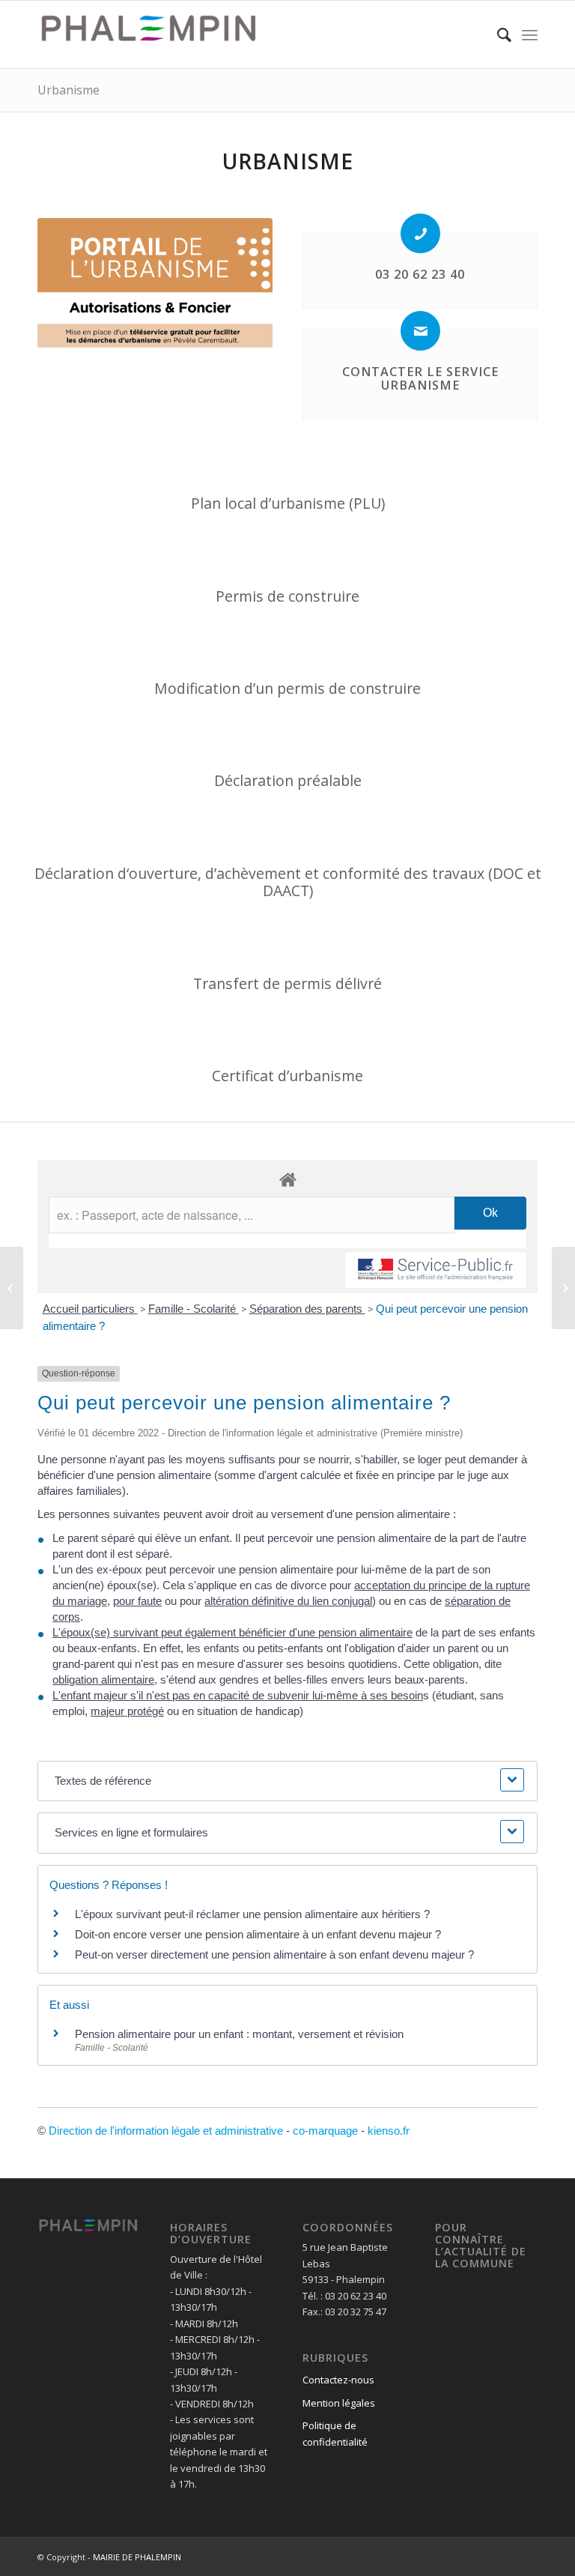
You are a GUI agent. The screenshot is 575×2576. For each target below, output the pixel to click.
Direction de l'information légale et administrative (166, 2131)
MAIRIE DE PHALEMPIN (137, 2557)
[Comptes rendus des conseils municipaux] (12, 1288)
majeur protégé (127, 1711)
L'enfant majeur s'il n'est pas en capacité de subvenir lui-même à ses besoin (238, 1695)
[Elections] (563, 1288)
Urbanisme (69, 90)
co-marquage (325, 2131)
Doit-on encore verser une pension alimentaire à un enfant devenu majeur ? (258, 1934)
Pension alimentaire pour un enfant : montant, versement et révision (239, 2034)
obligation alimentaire (103, 1679)
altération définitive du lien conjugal (288, 1601)
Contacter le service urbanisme (420, 378)
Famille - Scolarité (194, 1309)
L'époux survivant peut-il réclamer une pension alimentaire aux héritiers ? (252, 1914)
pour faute (137, 1601)
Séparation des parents (307, 1309)
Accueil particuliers (90, 1309)
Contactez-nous (338, 2380)
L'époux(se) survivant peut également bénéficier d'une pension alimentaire (232, 1632)
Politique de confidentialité (335, 2433)
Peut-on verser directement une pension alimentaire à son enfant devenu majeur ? (274, 1954)
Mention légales (339, 2403)
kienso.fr (389, 2131)
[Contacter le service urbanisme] (420, 331)
